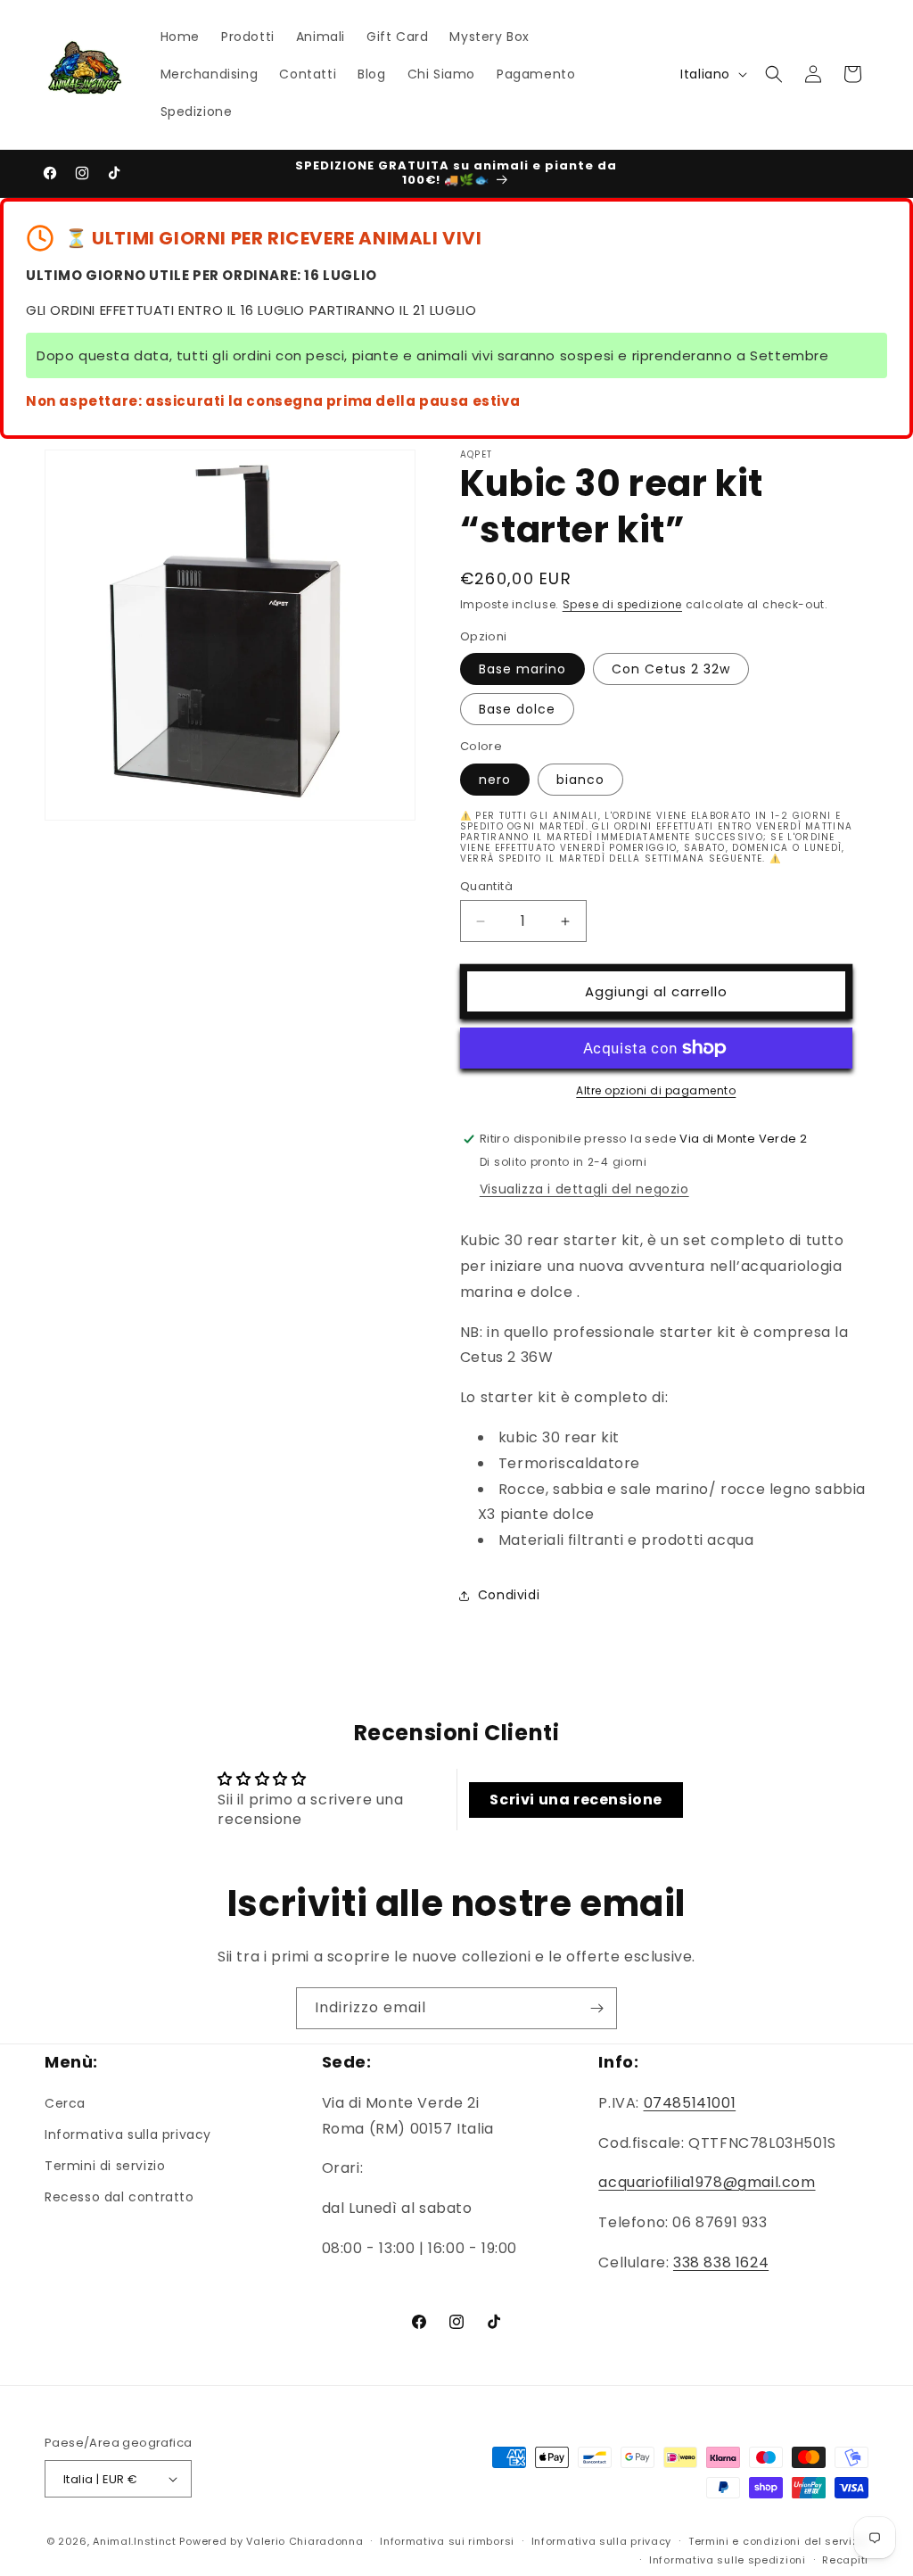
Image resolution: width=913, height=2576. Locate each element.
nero (495, 780)
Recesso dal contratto (119, 2197)
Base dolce (517, 709)
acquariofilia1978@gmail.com (707, 2182)
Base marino (522, 669)
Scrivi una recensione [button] (576, 1800)
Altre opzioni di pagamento (656, 1090)
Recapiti (845, 2560)
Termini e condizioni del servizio (778, 2541)
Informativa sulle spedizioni (728, 2560)
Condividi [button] (509, 1595)
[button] (774, 74)
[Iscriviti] (596, 2008)
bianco (580, 780)
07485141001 (690, 2103)
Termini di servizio (105, 2166)
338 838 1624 (721, 2262)
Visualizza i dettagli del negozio (584, 1189)
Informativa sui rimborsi (447, 2541)
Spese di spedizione (622, 604)
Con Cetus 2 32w (671, 669)
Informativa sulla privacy (128, 2134)
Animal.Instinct (135, 2541)
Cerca (65, 2103)
